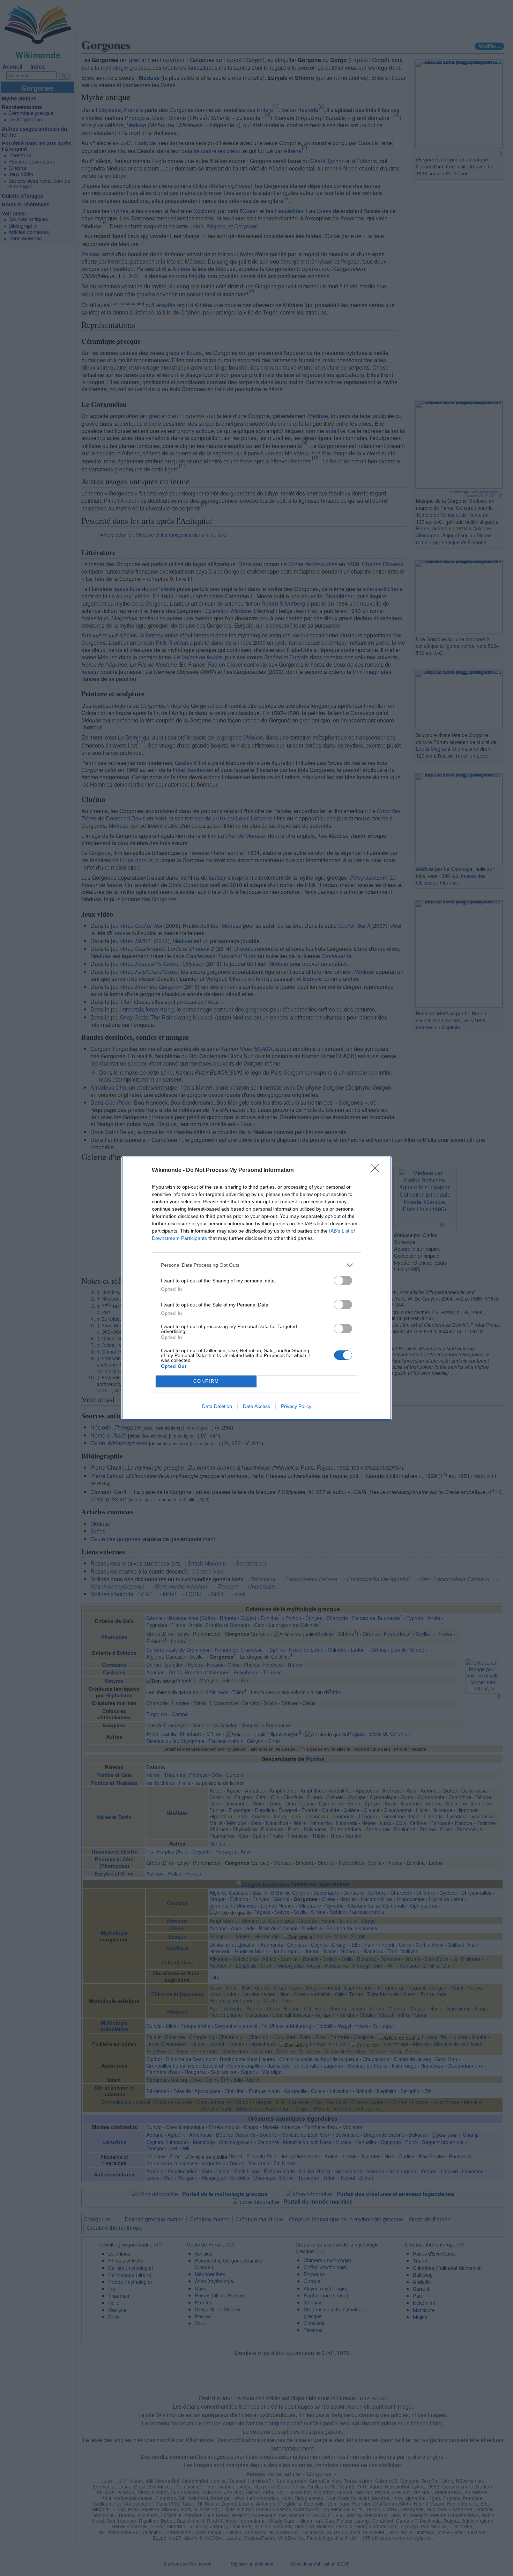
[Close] (377, 1170)
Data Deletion (217, 1406)
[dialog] (256, 1288)
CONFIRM (206, 1381)
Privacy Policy (296, 1406)
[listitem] (256, 1265)
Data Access (256, 1406)
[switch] (343, 1281)
